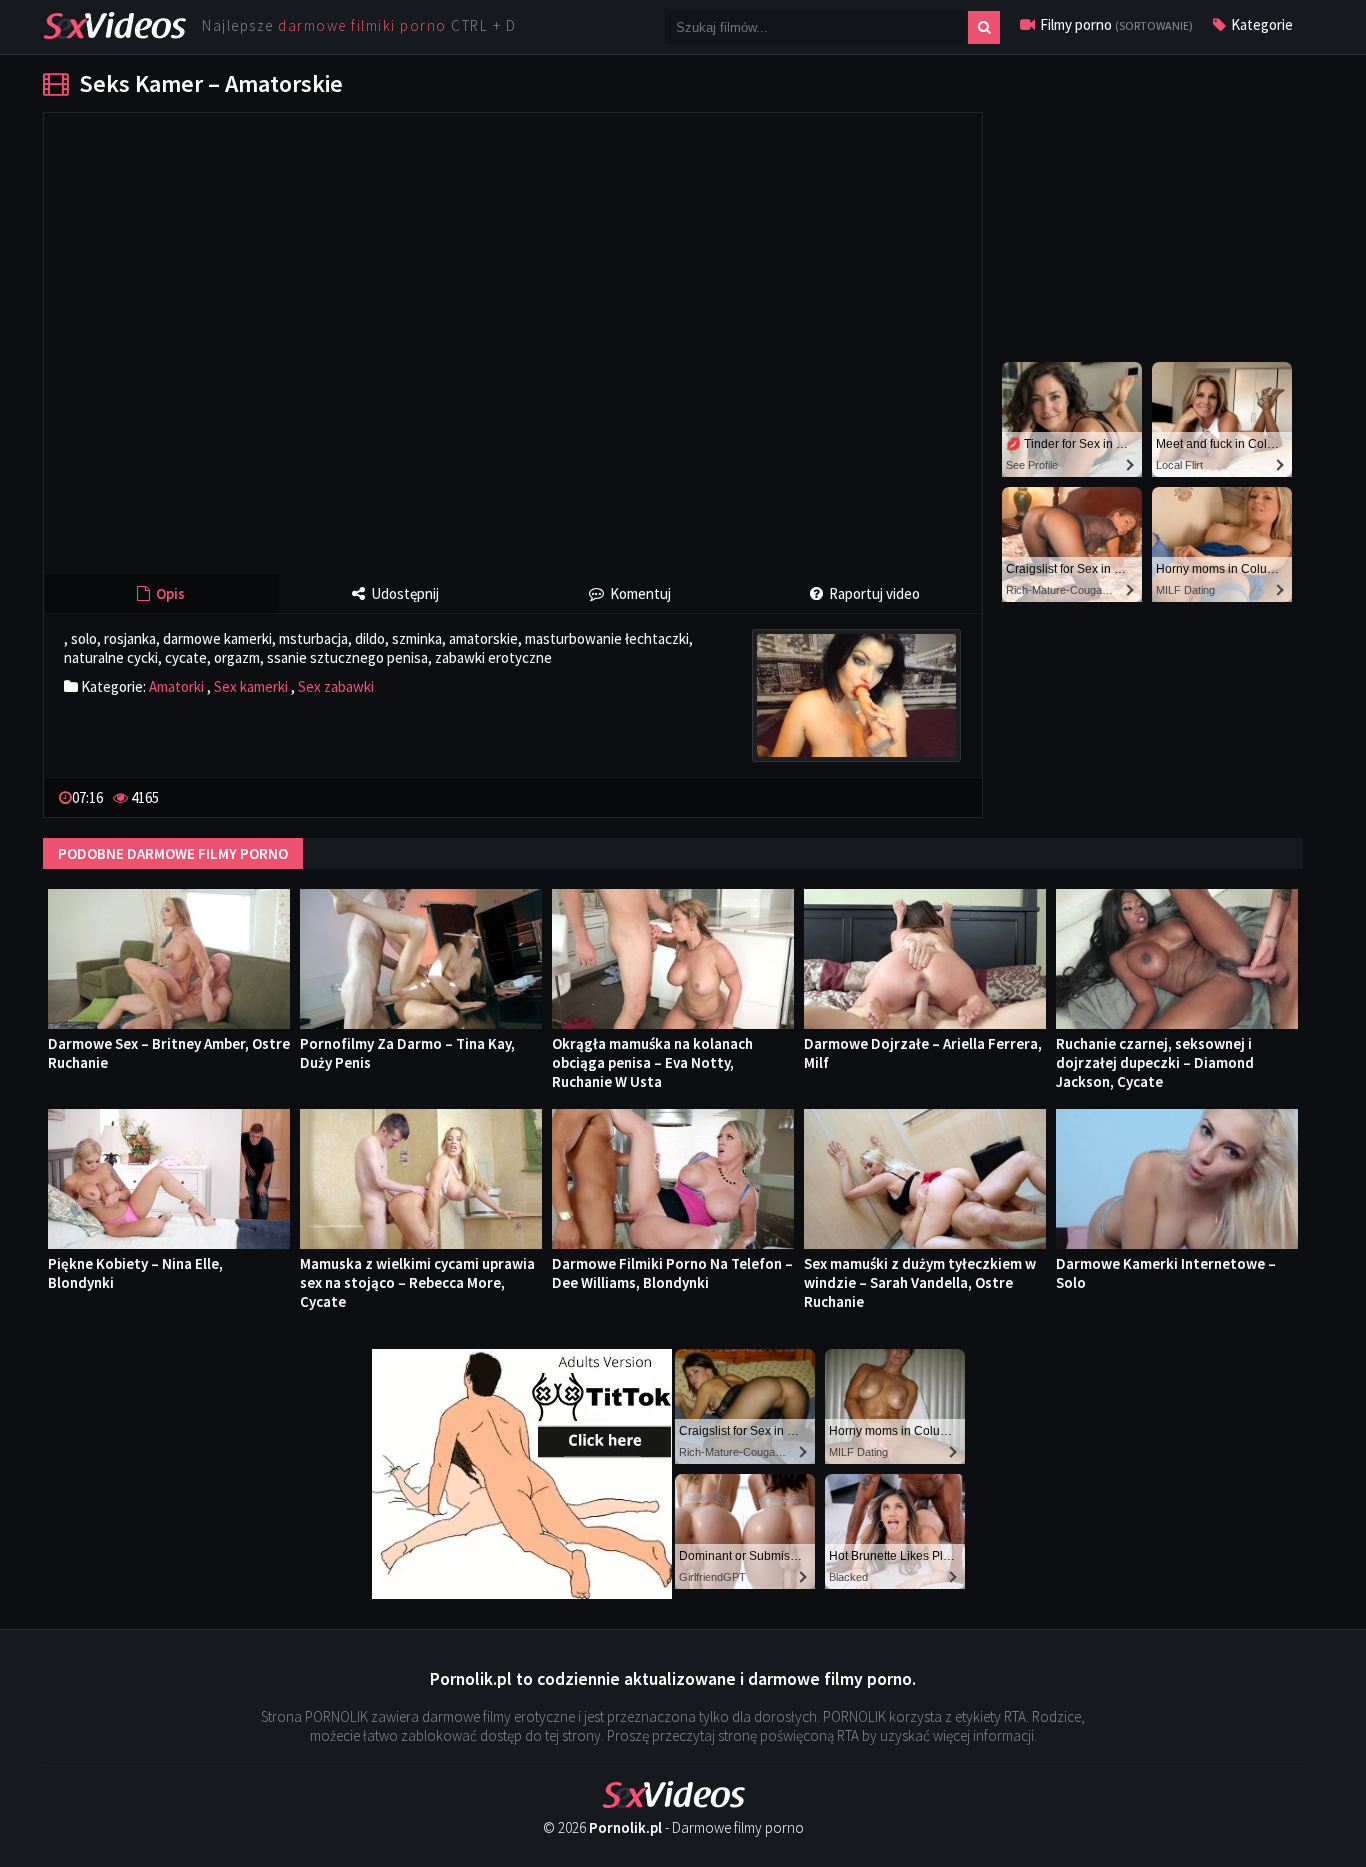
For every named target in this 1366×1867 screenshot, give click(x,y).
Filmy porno (1115, 24)
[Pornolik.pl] (114, 23)
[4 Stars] (943, 795)
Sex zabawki (336, 686)
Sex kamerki (251, 686)
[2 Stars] (911, 795)
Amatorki (176, 686)
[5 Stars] (959, 795)
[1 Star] (895, 795)
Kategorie (1260, 24)
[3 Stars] (927, 795)
